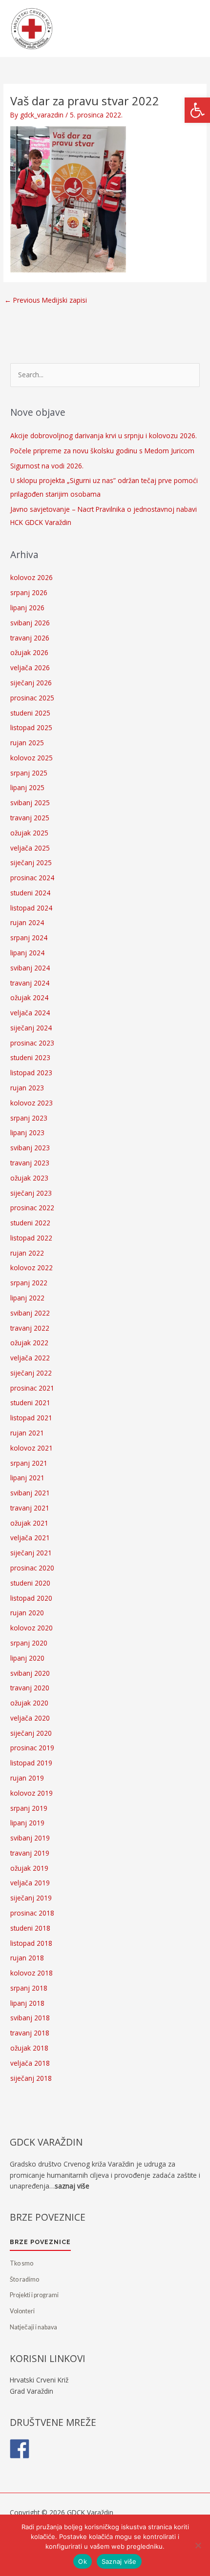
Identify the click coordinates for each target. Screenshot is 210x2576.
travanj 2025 (30, 818)
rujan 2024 (27, 922)
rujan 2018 (27, 1958)
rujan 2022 (27, 1253)
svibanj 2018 (30, 2018)
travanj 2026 (30, 638)
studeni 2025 (30, 713)
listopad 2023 (31, 1073)
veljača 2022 (30, 1358)
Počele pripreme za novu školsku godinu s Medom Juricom (102, 451)
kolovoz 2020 (31, 1628)
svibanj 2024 (30, 968)
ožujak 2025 (29, 833)
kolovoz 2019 (31, 1793)
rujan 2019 (27, 1778)
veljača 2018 (30, 2063)
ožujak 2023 (29, 1178)
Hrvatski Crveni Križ (39, 2380)
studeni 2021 (30, 1403)
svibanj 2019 (30, 1838)
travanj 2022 (30, 1328)
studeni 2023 (30, 1057)
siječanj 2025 (31, 862)
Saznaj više (119, 2561)
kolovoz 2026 (31, 577)
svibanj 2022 (30, 1313)
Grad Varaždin (31, 2391)
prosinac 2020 (32, 1568)
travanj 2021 (30, 1508)
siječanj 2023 (31, 1193)
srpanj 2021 (29, 1463)
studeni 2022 (30, 1223)
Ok (83, 2561)
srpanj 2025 (29, 773)
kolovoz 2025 (31, 758)
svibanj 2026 (30, 623)
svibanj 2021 (30, 1493)
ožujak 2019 (29, 1868)
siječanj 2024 (31, 1028)
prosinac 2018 (32, 1913)
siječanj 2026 (31, 683)
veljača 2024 (30, 1013)
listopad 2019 (31, 1763)
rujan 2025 (27, 743)
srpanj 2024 (29, 938)
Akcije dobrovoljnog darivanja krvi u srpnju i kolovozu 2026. (104, 436)
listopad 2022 (31, 1238)
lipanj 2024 (27, 953)
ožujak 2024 (29, 997)
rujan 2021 (27, 1433)
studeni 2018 (30, 1928)
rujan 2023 (27, 1088)
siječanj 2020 (31, 1733)
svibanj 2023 (30, 1148)
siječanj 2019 (31, 1898)
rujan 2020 (27, 1613)
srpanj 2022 (29, 1283)
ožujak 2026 (29, 652)
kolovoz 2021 (31, 1448)
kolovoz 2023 (31, 1103)
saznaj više (72, 2186)
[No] (198, 2545)
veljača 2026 (30, 668)
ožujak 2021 (29, 1523)
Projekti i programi (34, 2295)
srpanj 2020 (29, 1643)
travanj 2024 (30, 983)
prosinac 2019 (32, 1748)
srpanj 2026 (29, 592)
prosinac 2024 (32, 878)
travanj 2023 (30, 1163)
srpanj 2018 (29, 1988)
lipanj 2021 (27, 1478)
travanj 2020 (30, 1688)
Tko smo (21, 2263)
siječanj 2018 (31, 2078)
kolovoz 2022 (31, 1268)
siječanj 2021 (31, 1553)
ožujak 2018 (29, 2048)
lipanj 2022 (27, 1298)
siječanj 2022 (31, 1373)
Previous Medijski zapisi (46, 300)
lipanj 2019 (27, 1823)
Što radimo (24, 2279)
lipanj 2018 (27, 2003)
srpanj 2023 (29, 1118)
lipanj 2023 (27, 1133)
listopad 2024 (31, 908)
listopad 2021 (31, 1418)
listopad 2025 (31, 727)
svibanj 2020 (30, 1673)
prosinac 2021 (32, 1388)
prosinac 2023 (32, 1043)
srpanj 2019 (29, 1808)
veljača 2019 (30, 1883)
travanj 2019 (30, 1853)
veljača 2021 (30, 1538)
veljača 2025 (30, 848)
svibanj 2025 (30, 803)
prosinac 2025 (32, 698)
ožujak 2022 (29, 1343)
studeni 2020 (30, 1583)
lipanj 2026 (27, 608)
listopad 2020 (31, 1598)
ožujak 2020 (29, 1703)
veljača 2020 (30, 1718)
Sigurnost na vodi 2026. (47, 466)
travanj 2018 (30, 2033)
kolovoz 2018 (31, 1973)
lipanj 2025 (27, 787)
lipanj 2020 (27, 1658)
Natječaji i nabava (33, 2327)
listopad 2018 (31, 1943)
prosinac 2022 (32, 1208)
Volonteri (22, 2311)
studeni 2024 (30, 893)
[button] (197, 110)
